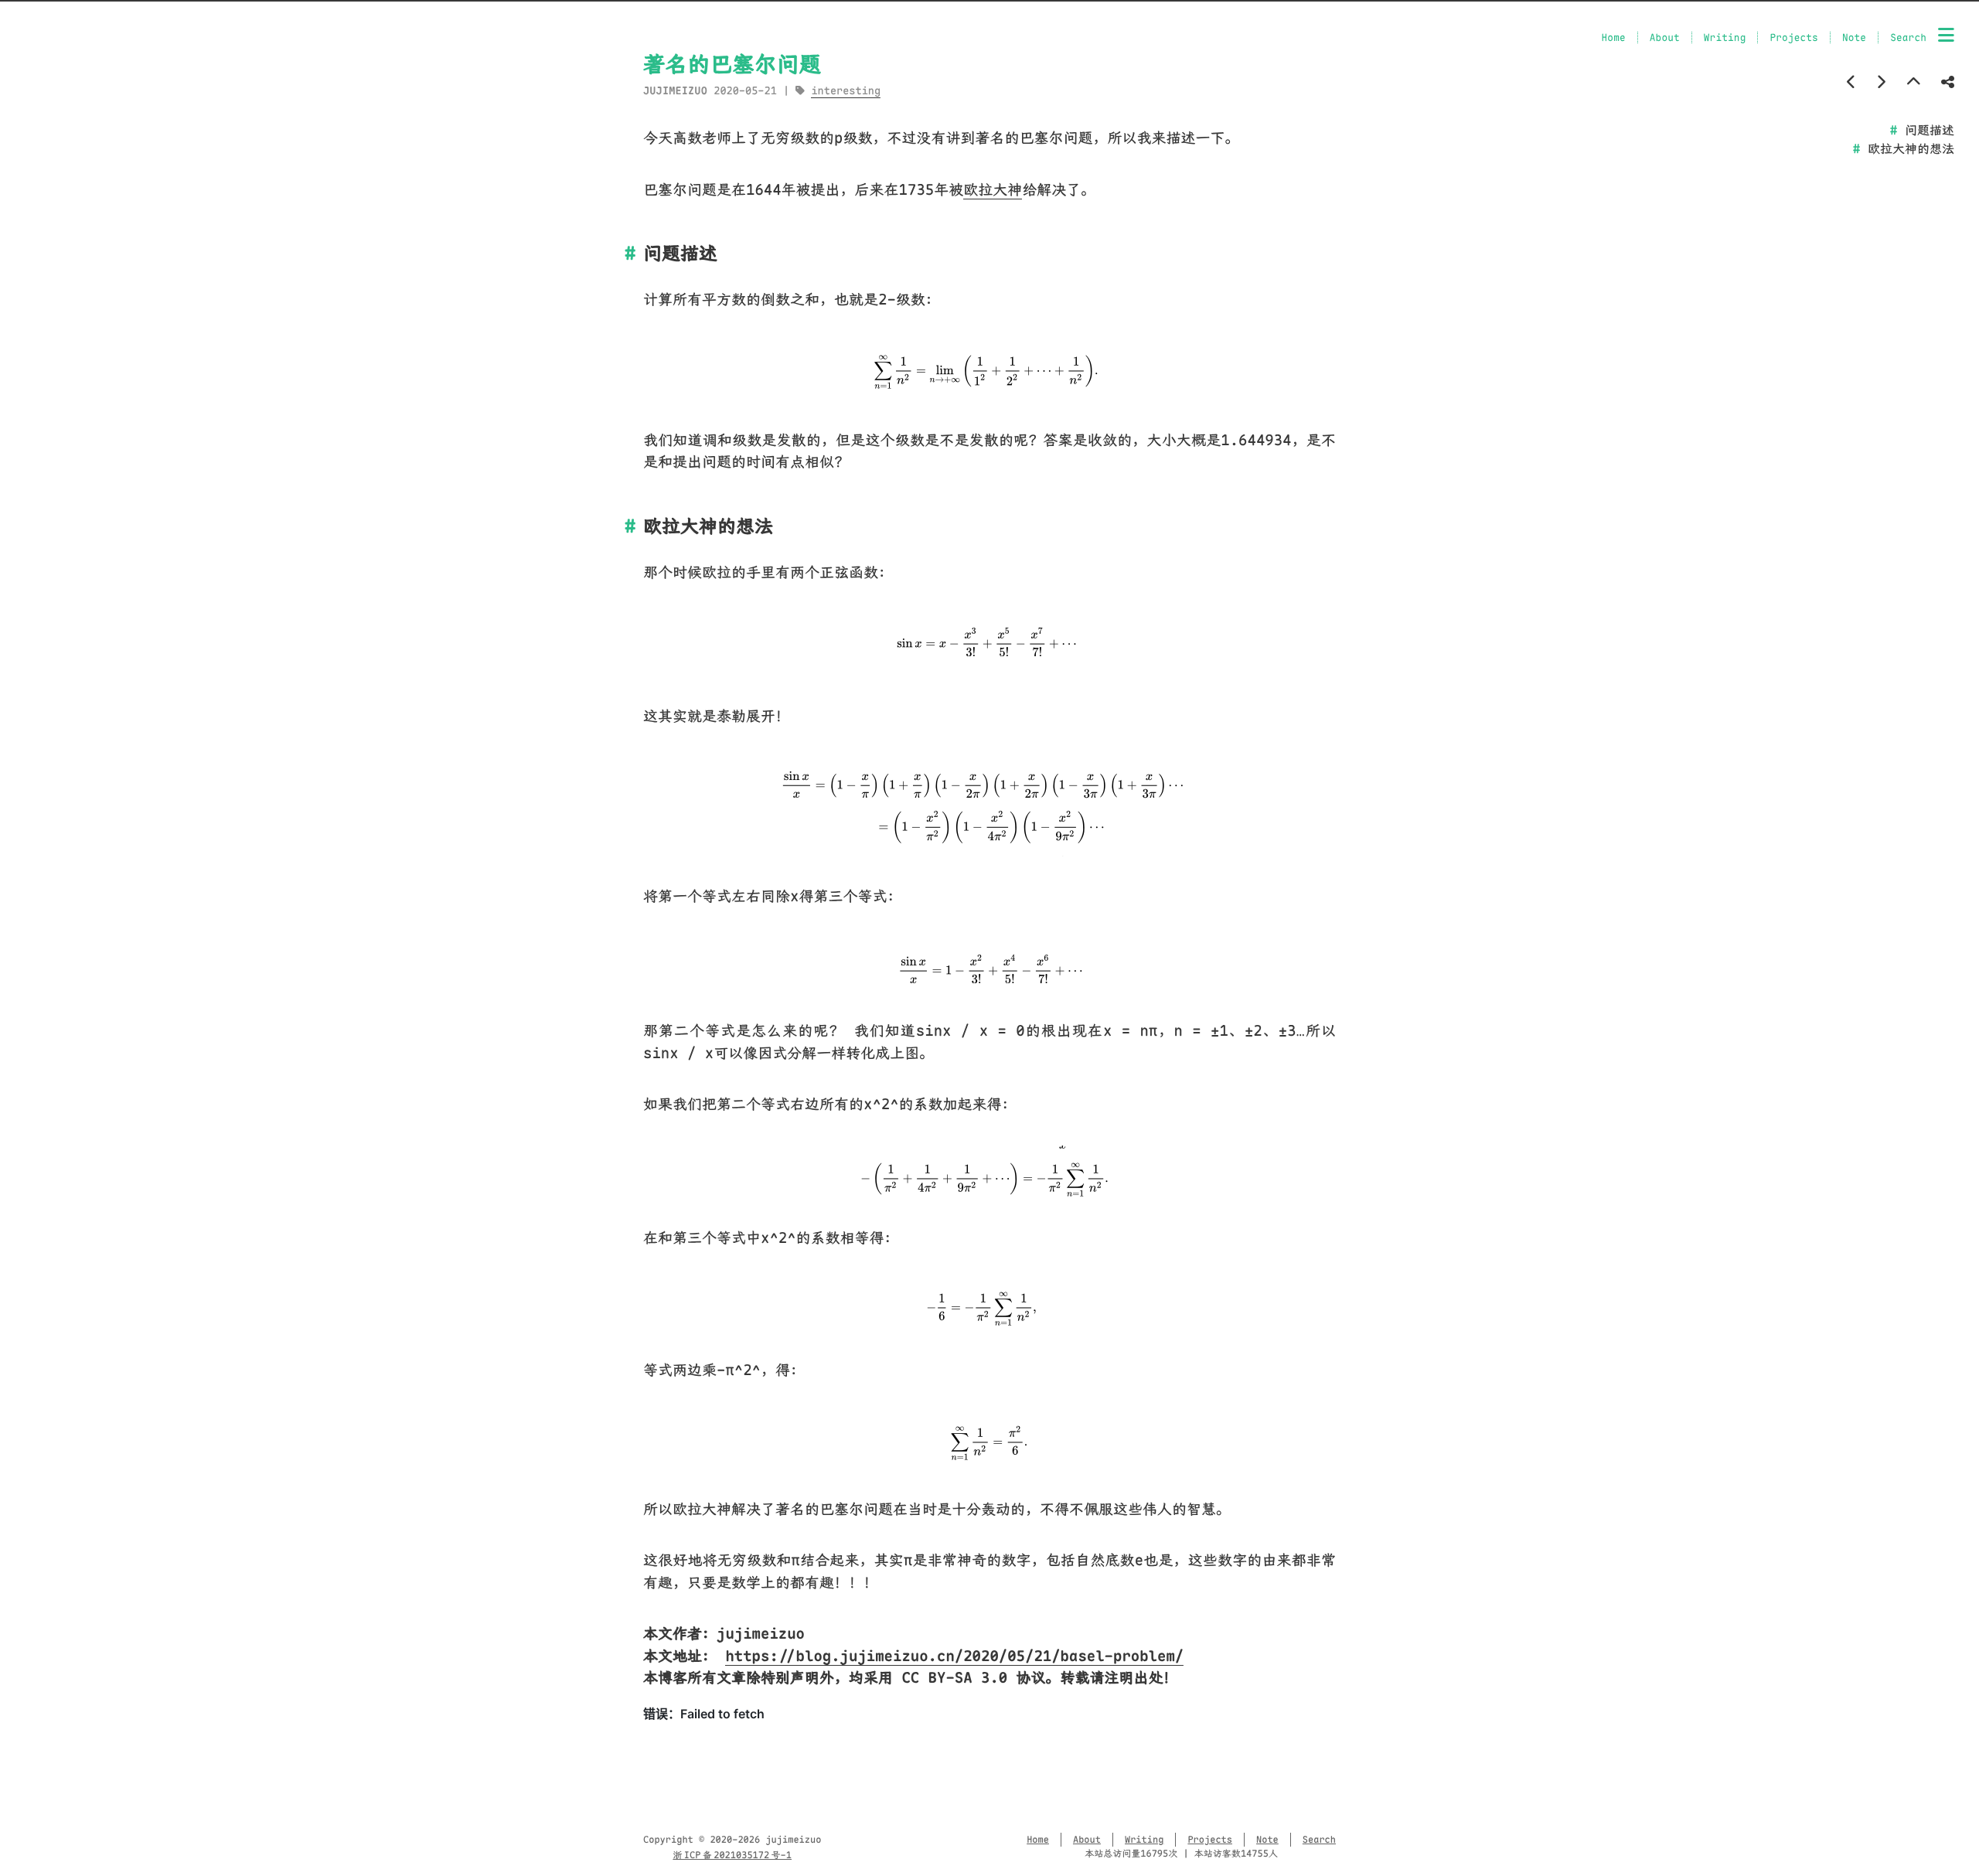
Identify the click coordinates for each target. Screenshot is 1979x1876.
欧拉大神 (993, 190)
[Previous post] (1851, 82)
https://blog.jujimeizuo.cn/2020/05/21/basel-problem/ (954, 1656)
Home (1614, 37)
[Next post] (1881, 82)
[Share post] (1948, 82)
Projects (1793, 37)
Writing (1725, 37)
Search (1908, 37)
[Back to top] (1914, 82)
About (1665, 37)
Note (1854, 37)
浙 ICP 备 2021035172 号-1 (732, 1855)
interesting (846, 91)
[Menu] (1946, 36)
